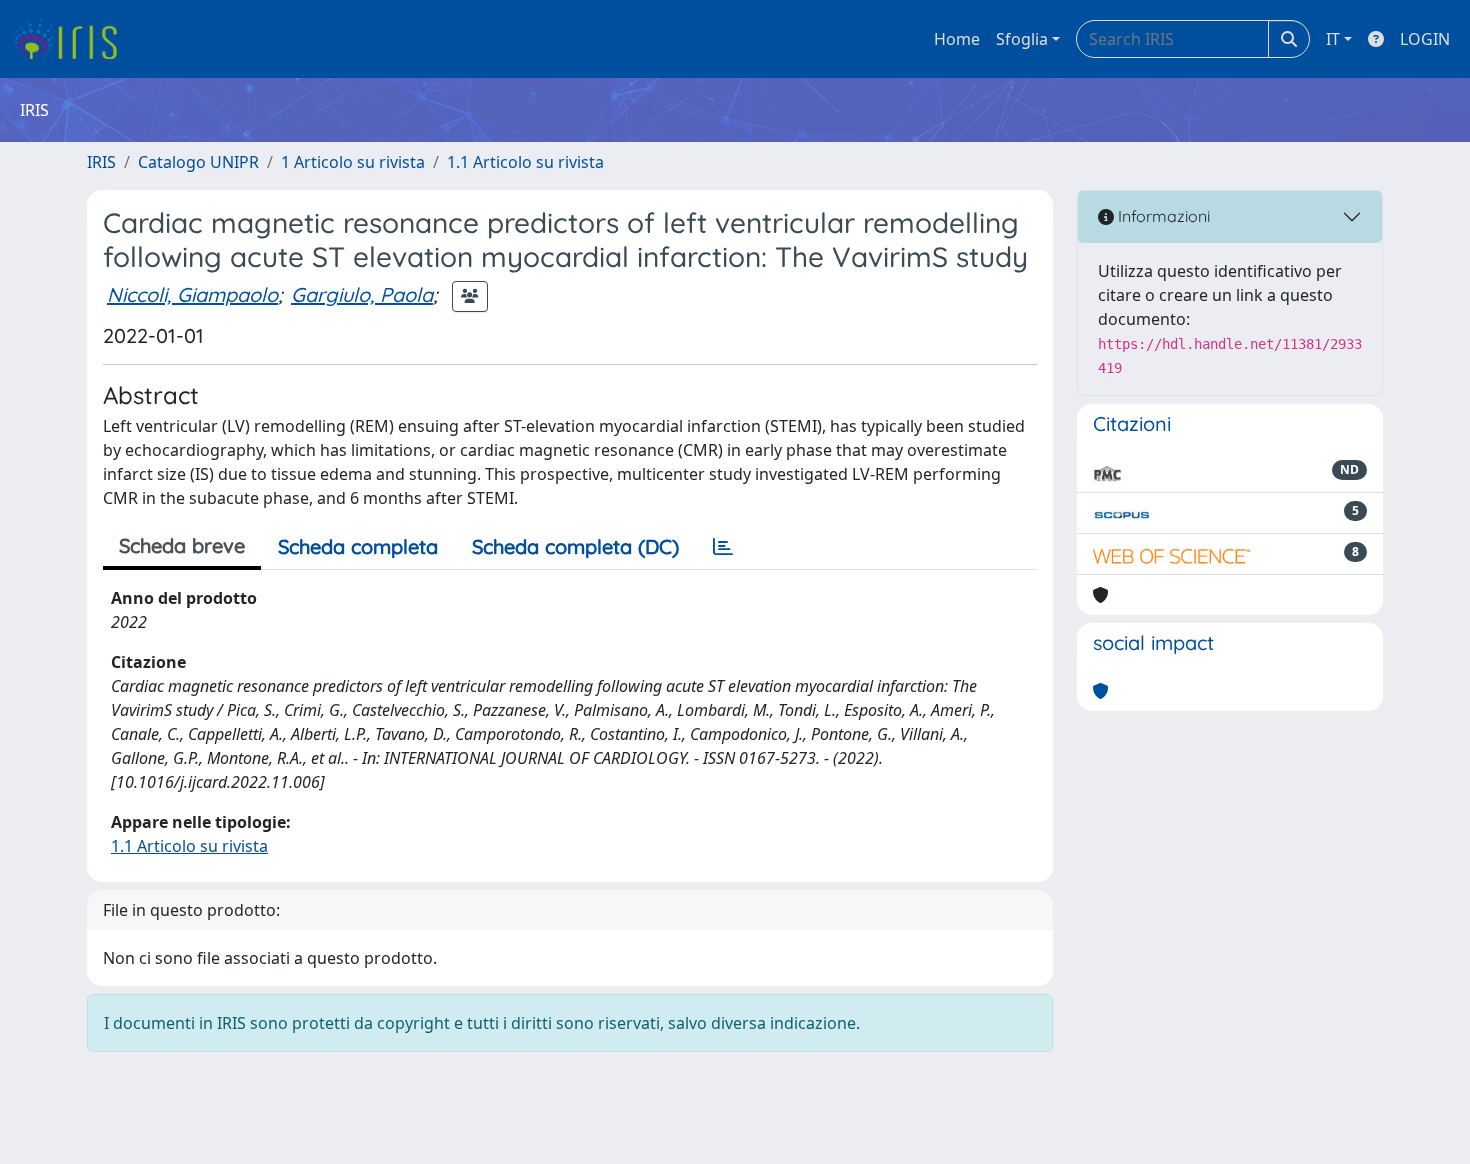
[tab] (723, 547)
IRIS (101, 162)
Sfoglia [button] (1022, 39)
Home (957, 39)
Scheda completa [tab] (358, 546)
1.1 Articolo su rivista (525, 162)
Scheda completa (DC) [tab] (575, 546)
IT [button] (1333, 39)
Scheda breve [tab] (182, 545)
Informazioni (1162, 216)
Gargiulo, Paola (362, 294)
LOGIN (1425, 39)
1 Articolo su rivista (353, 162)
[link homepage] (72, 39)
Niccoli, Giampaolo (192, 294)
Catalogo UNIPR (198, 162)
